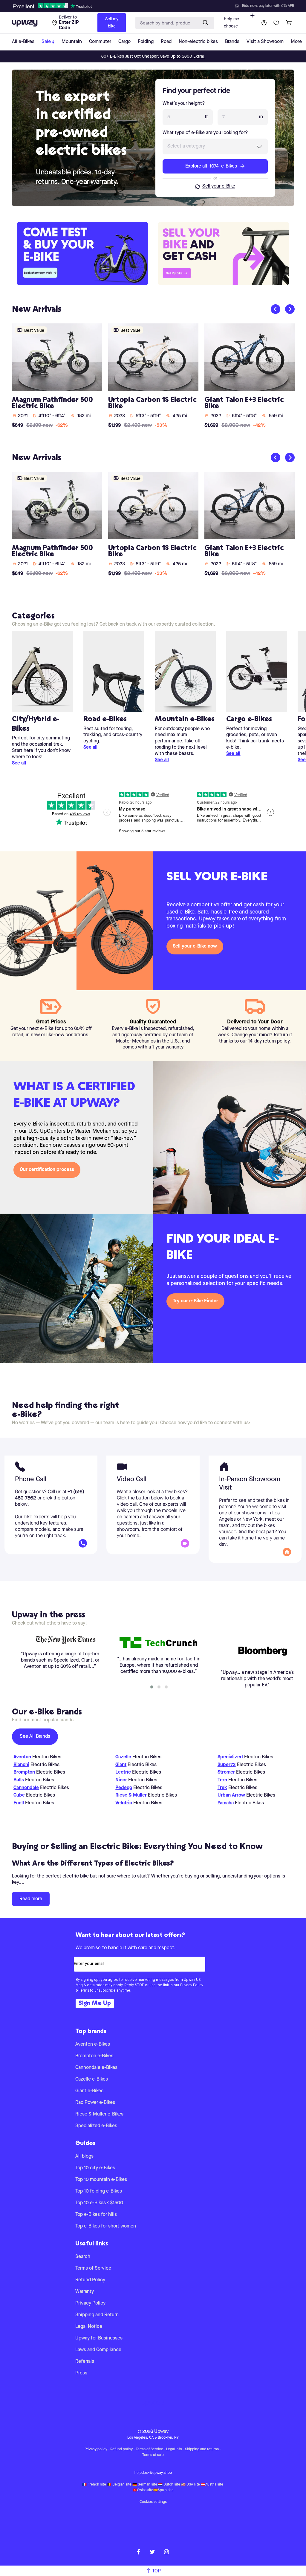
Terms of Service (93, 2268)
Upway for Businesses (99, 2338)
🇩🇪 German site (145, 2485)
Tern (222, 1780)
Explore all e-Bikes (211, 166)
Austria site (214, 2485)
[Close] (158, 4)
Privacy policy (96, 2449)
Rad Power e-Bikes (95, 2103)
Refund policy (121, 2449)
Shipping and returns (202, 2449)
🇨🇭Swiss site (143, 2490)
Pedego (124, 1788)
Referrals (85, 2362)
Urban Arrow (231, 1795)
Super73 (227, 1765)
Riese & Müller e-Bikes (99, 2114)
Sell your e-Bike (219, 186)
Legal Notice (89, 2327)
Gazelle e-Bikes (92, 2079)
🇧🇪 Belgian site (119, 2485)
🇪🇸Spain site (163, 2490)
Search (83, 2257)
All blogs (84, 2156)
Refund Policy (90, 2280)
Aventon (22, 1757)
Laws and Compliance (98, 2350)
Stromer (226, 1772)
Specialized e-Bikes (96, 2126)
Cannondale (26, 1788)
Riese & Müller (131, 1795)
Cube (19, 1795)
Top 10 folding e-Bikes (99, 2191)
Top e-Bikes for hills (96, 2215)
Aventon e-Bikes (93, 2044)
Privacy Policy (90, 2303)
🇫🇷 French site (94, 2485)
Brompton (24, 1772)
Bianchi (21, 1765)
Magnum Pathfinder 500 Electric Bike (52, 403)
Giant (121, 1765)
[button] (152, 1687)
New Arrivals (37, 310)
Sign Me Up (95, 2004)
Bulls (19, 1780)
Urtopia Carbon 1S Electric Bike (152, 403)
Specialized (230, 1757)
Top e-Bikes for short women (106, 2226)
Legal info (174, 2449)
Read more (31, 1899)
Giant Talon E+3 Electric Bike (244, 403)
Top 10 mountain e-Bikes (101, 2180)
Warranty (85, 2292)
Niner (121, 1780)
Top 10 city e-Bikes (95, 2168)
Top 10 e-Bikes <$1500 (99, 2203)
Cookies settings (153, 2502)
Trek (222, 1788)
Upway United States (153, 2403)
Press (81, 2373)
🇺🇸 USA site (191, 2485)
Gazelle (123, 1757)
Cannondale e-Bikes (96, 2068)
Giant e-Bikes (89, 2091)
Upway (161, 2432)
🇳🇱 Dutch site (169, 2485)
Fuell (19, 1803)
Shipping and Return (97, 2315)
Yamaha (226, 1803)
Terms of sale (153, 2455)
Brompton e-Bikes (94, 2056)
